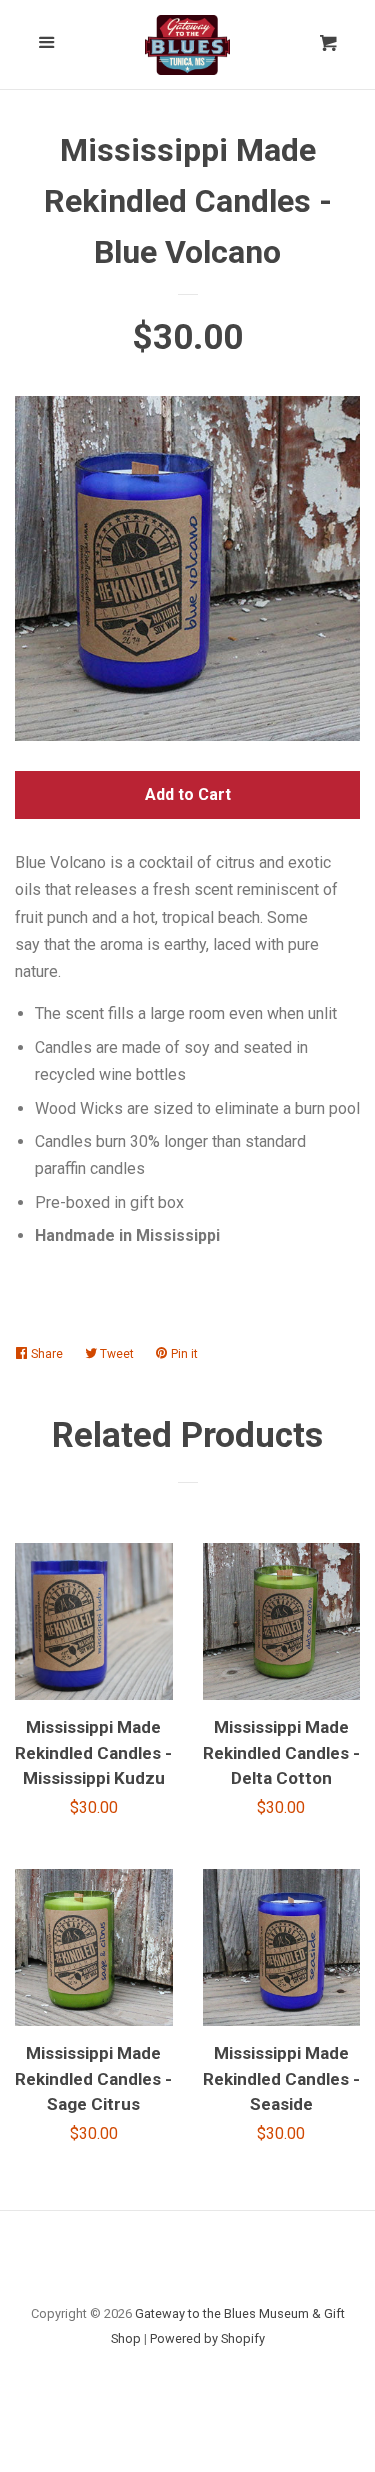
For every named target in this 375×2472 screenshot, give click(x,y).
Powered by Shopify (207, 2338)
